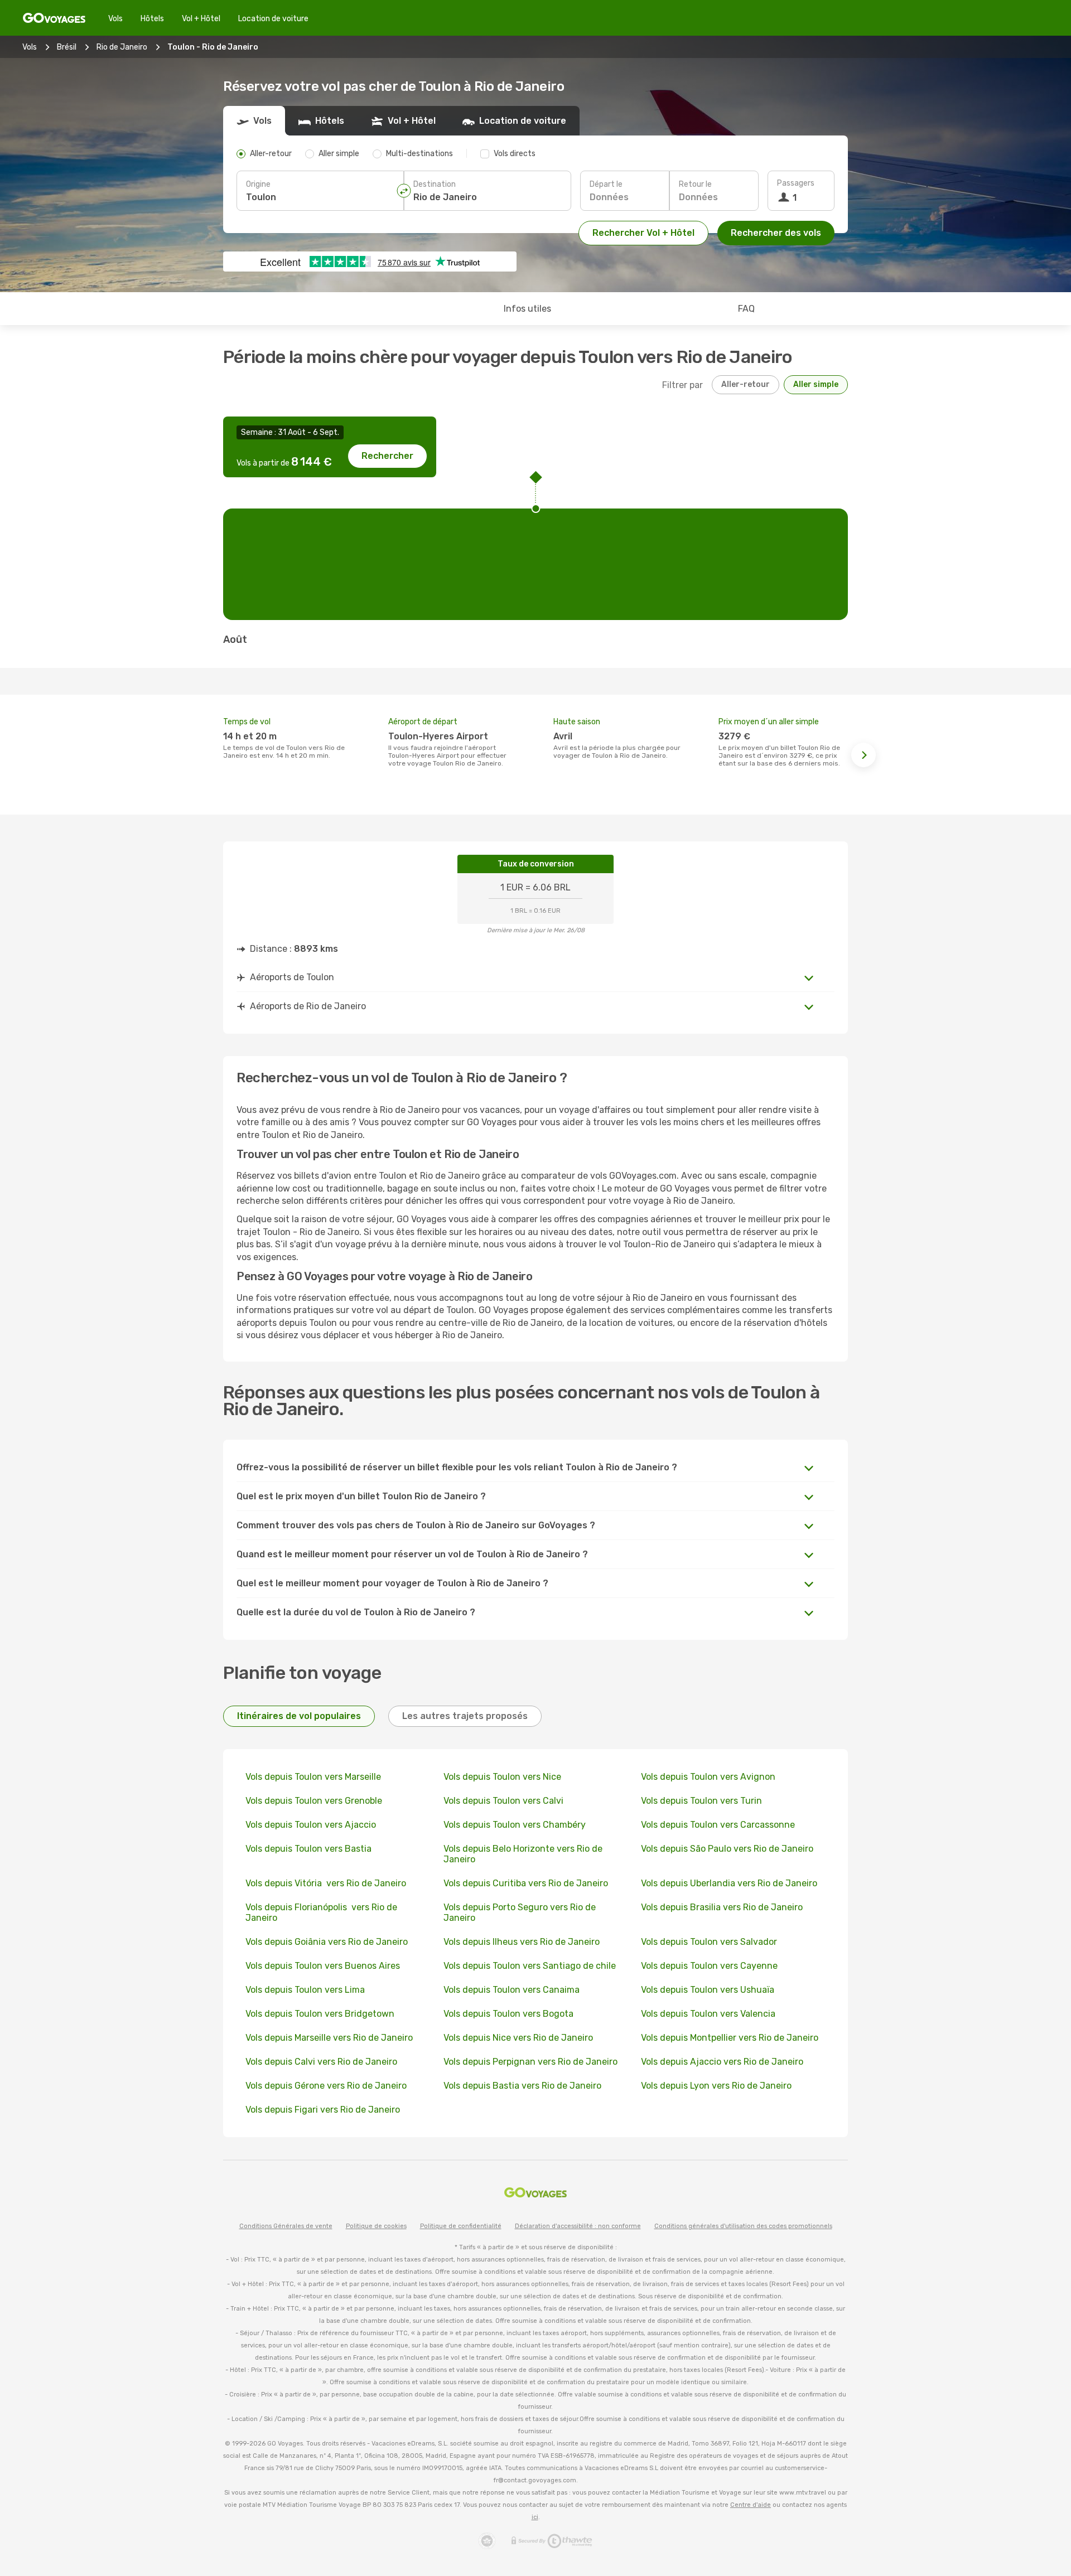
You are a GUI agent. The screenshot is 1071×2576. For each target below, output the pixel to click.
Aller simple (816, 384)
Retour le (695, 184)
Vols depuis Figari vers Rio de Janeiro (323, 2110)
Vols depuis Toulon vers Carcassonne (718, 1825)
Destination (435, 184)
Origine (258, 184)
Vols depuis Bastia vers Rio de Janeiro (522, 2086)
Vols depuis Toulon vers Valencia (708, 2014)
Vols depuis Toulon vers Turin (701, 1801)
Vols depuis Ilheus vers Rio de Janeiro (522, 1942)
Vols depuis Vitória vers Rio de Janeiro (326, 1883)
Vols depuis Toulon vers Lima (305, 1990)
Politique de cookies (376, 2226)
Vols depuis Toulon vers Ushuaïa (708, 1990)
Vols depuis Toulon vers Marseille (313, 1777)
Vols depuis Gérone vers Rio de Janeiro (326, 2086)
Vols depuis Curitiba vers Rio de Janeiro (526, 1883)
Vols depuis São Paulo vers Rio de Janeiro (727, 1849)
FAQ (746, 309)
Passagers (796, 183)
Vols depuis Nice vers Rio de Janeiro (518, 2038)
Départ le (606, 184)
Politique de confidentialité (461, 2226)
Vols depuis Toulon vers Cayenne (709, 1966)
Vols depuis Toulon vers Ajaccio (311, 1825)
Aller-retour (746, 384)
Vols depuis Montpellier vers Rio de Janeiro (730, 2038)
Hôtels (152, 19)
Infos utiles (527, 309)
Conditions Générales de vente (286, 2226)
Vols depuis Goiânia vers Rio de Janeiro (327, 1942)
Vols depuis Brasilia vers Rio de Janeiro (722, 1907)
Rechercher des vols (776, 233)
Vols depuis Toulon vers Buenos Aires (323, 1966)
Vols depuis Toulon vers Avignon (708, 1777)
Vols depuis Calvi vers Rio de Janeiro (321, 2062)
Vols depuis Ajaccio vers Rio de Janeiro (722, 2062)
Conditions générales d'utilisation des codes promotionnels (743, 2226)
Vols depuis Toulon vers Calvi (503, 1801)
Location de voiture (273, 19)
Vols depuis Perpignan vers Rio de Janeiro (530, 2062)
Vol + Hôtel (201, 19)
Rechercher (387, 456)
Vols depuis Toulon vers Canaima (512, 1990)
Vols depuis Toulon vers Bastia (308, 1849)
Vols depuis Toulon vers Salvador (709, 1942)
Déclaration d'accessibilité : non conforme (578, 2226)
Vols (115, 19)
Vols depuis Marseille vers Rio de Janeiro (329, 2038)
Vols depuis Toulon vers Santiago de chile (530, 1966)
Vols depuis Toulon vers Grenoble (314, 1801)
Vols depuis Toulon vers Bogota (508, 2014)
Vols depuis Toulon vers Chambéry (515, 1825)
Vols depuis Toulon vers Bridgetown (320, 2014)
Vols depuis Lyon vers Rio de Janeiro (716, 2086)
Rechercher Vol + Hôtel (643, 233)
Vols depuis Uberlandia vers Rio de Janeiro (729, 1883)
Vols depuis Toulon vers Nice (502, 1777)
